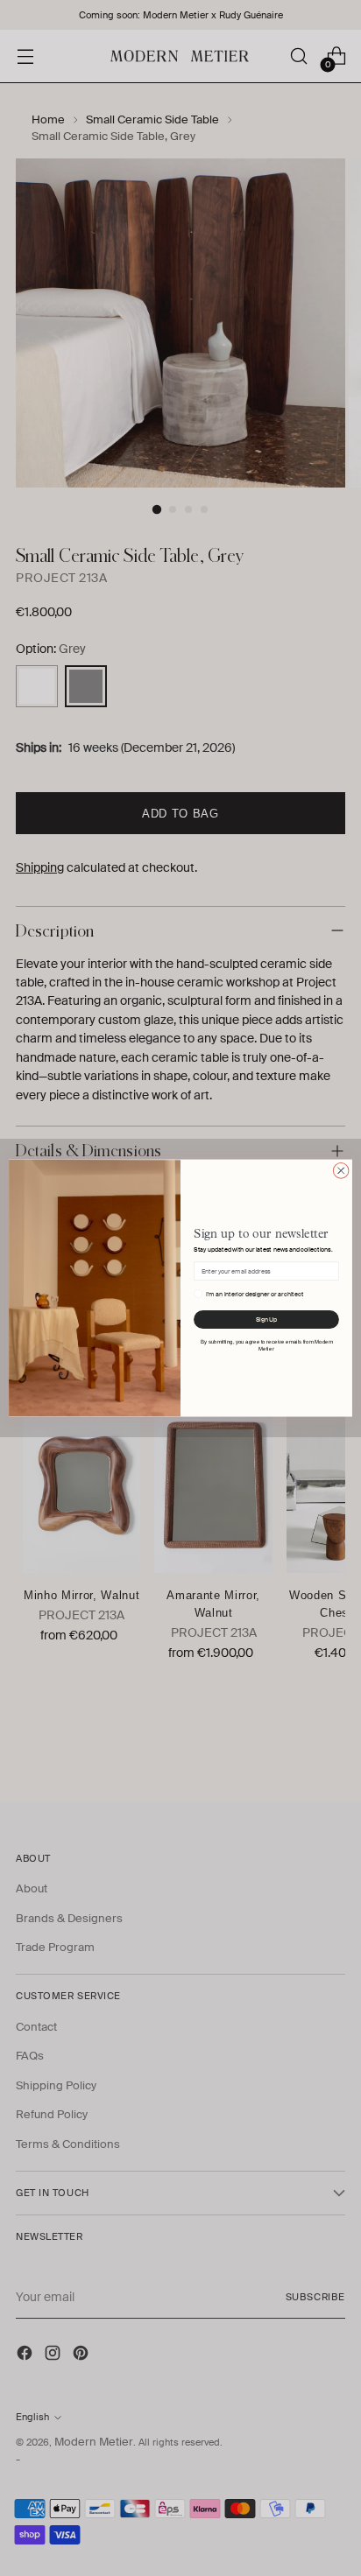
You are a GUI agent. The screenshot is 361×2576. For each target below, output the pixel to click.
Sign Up (267, 1320)
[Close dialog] (341, 1171)
